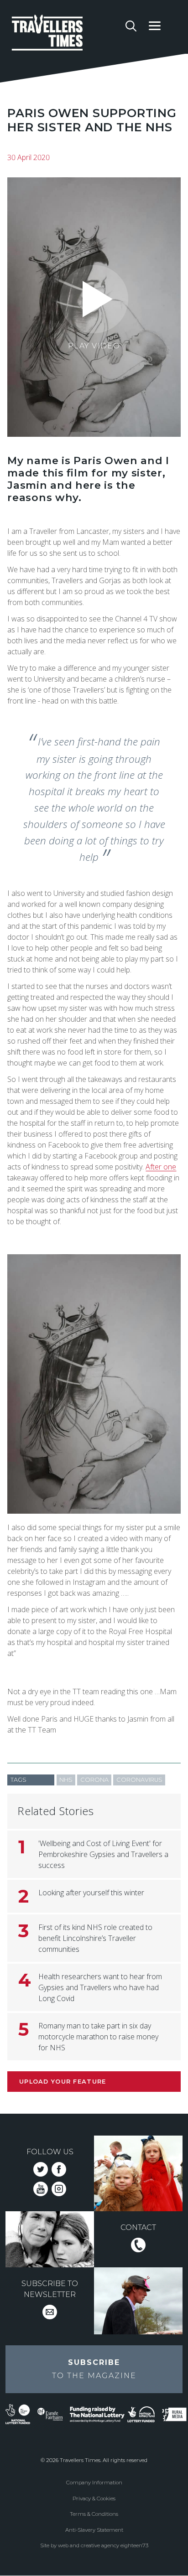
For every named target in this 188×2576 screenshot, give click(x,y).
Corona (94, 1780)
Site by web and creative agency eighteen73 (94, 2545)
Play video (94, 346)
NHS (66, 1780)
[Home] (65, 34)
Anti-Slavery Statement (94, 2530)
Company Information (94, 2483)
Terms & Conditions (94, 2514)
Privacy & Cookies (94, 2498)
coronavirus (139, 1780)
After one (161, 1167)
